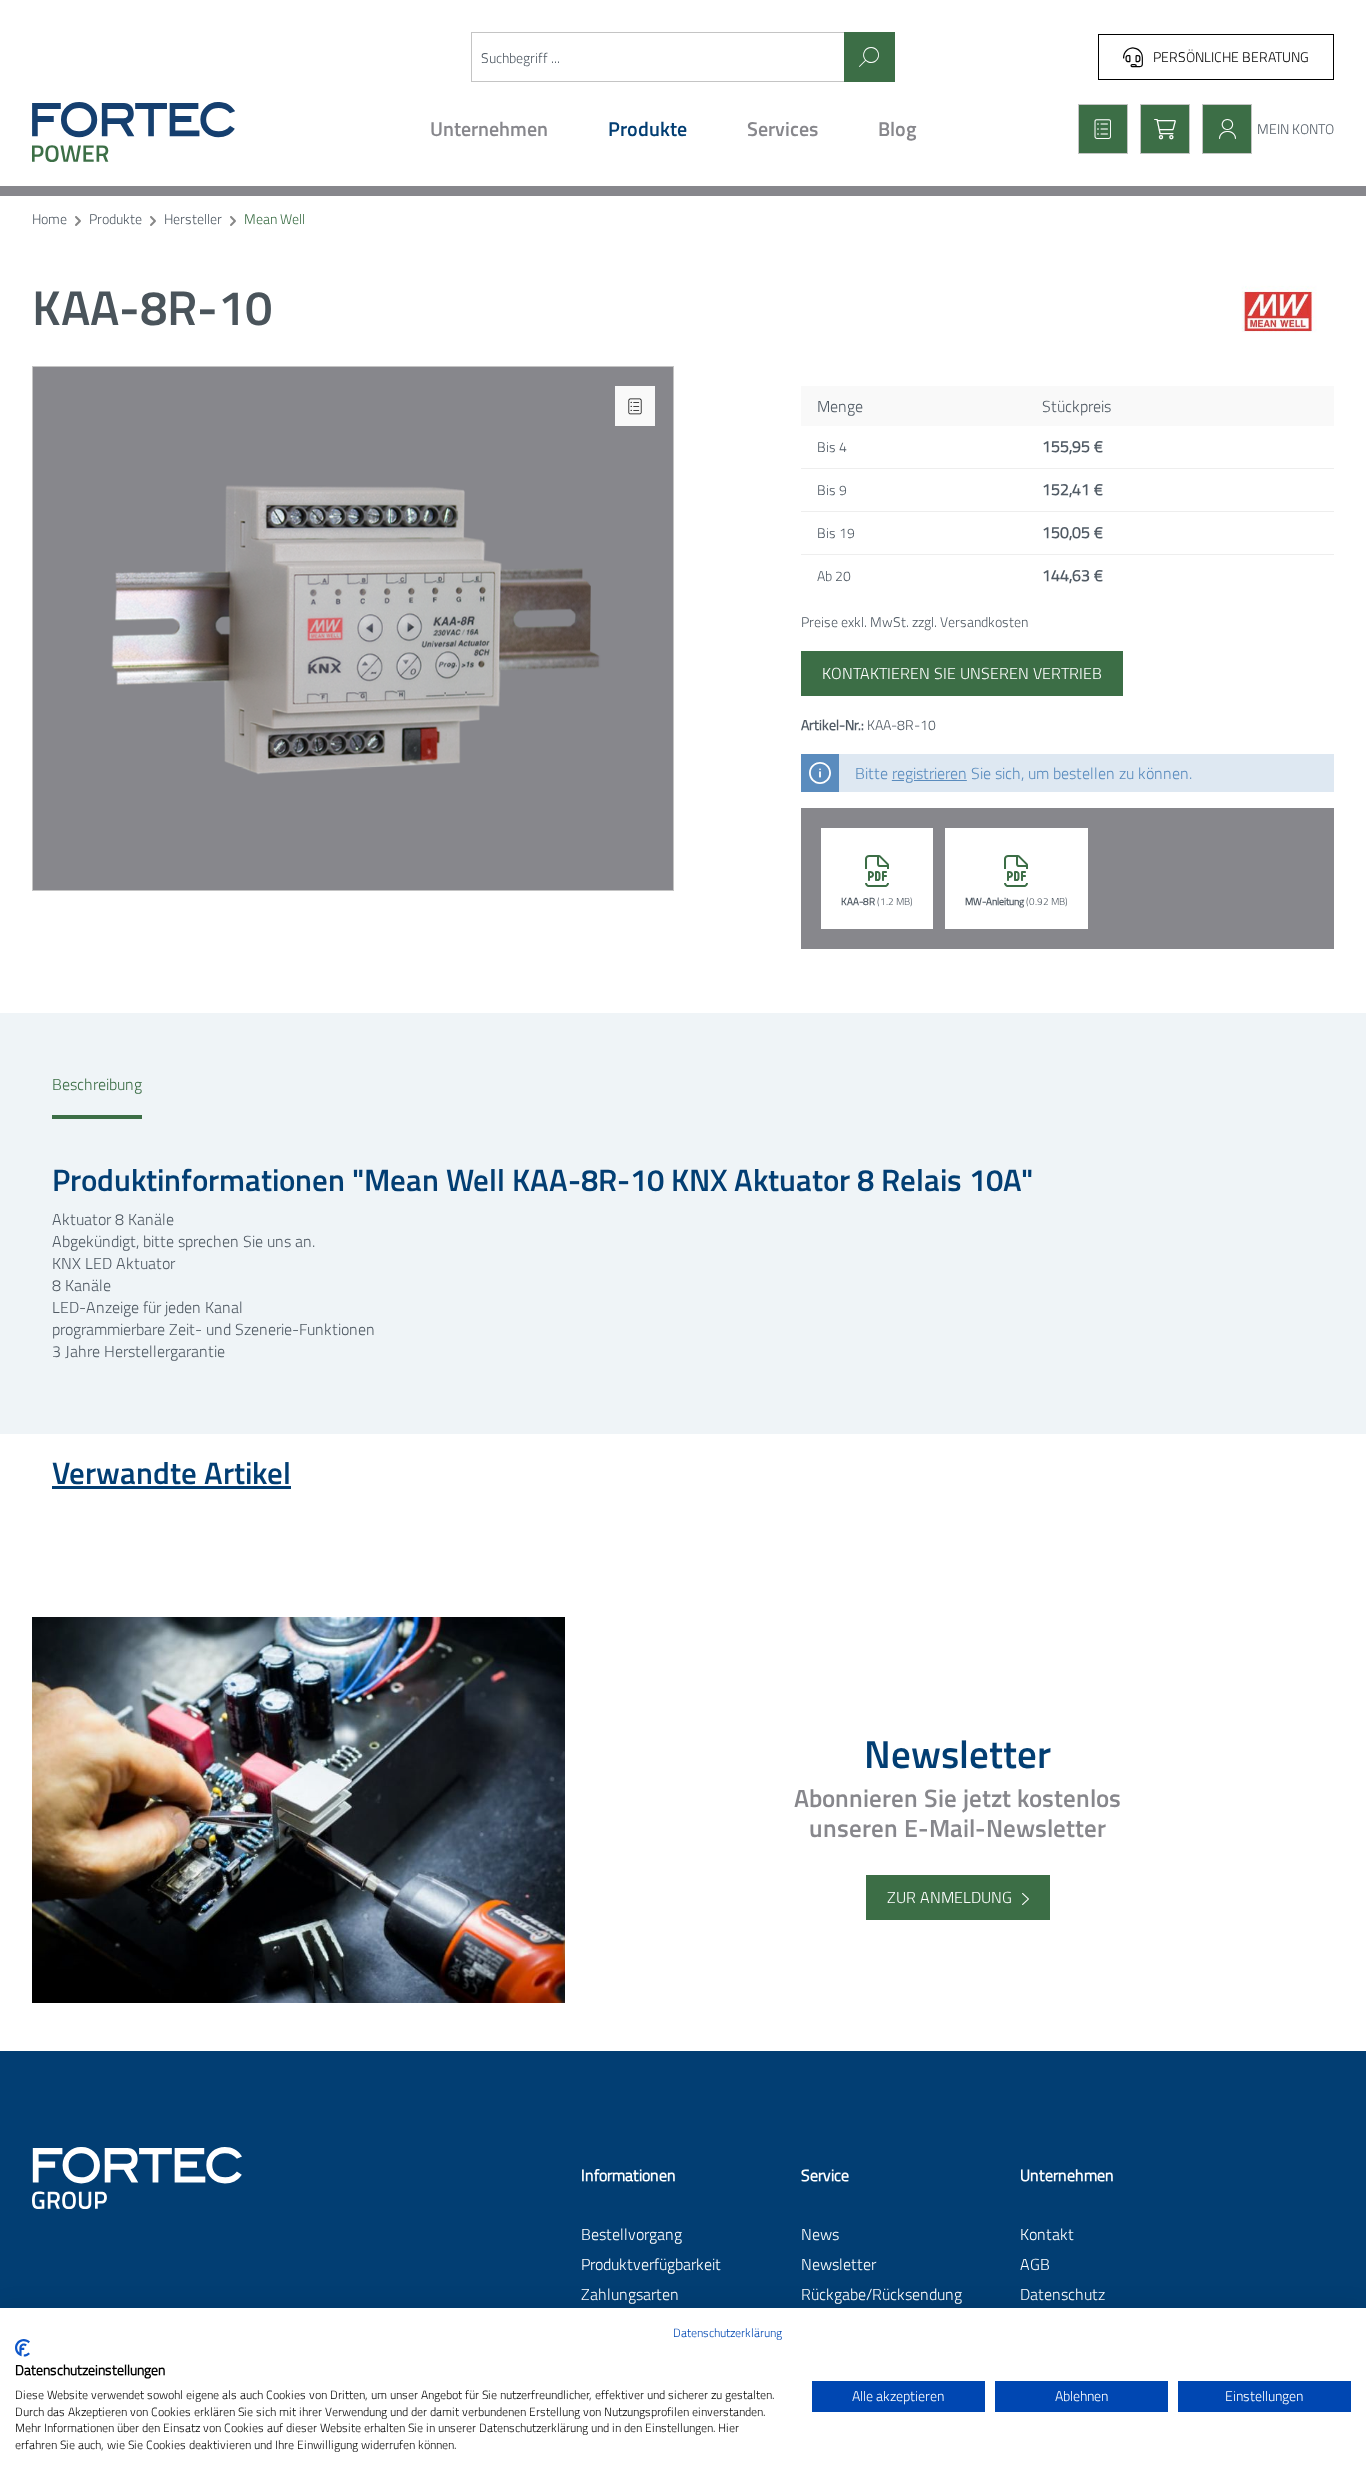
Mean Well (274, 219)
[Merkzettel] (1097, 129)
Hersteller (193, 219)
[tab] (97, 1096)
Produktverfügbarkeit (651, 2264)
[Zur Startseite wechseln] (189, 132)
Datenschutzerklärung (727, 2332)
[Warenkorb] (1159, 129)
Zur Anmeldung (949, 1897)
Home (49, 219)
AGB (1035, 2264)
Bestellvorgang (631, 2234)
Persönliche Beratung (1231, 56)
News (820, 2234)
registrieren (929, 773)
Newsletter (838, 2264)
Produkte (115, 219)
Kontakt (1047, 2234)
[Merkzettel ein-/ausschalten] (635, 406)
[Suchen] (869, 57)
